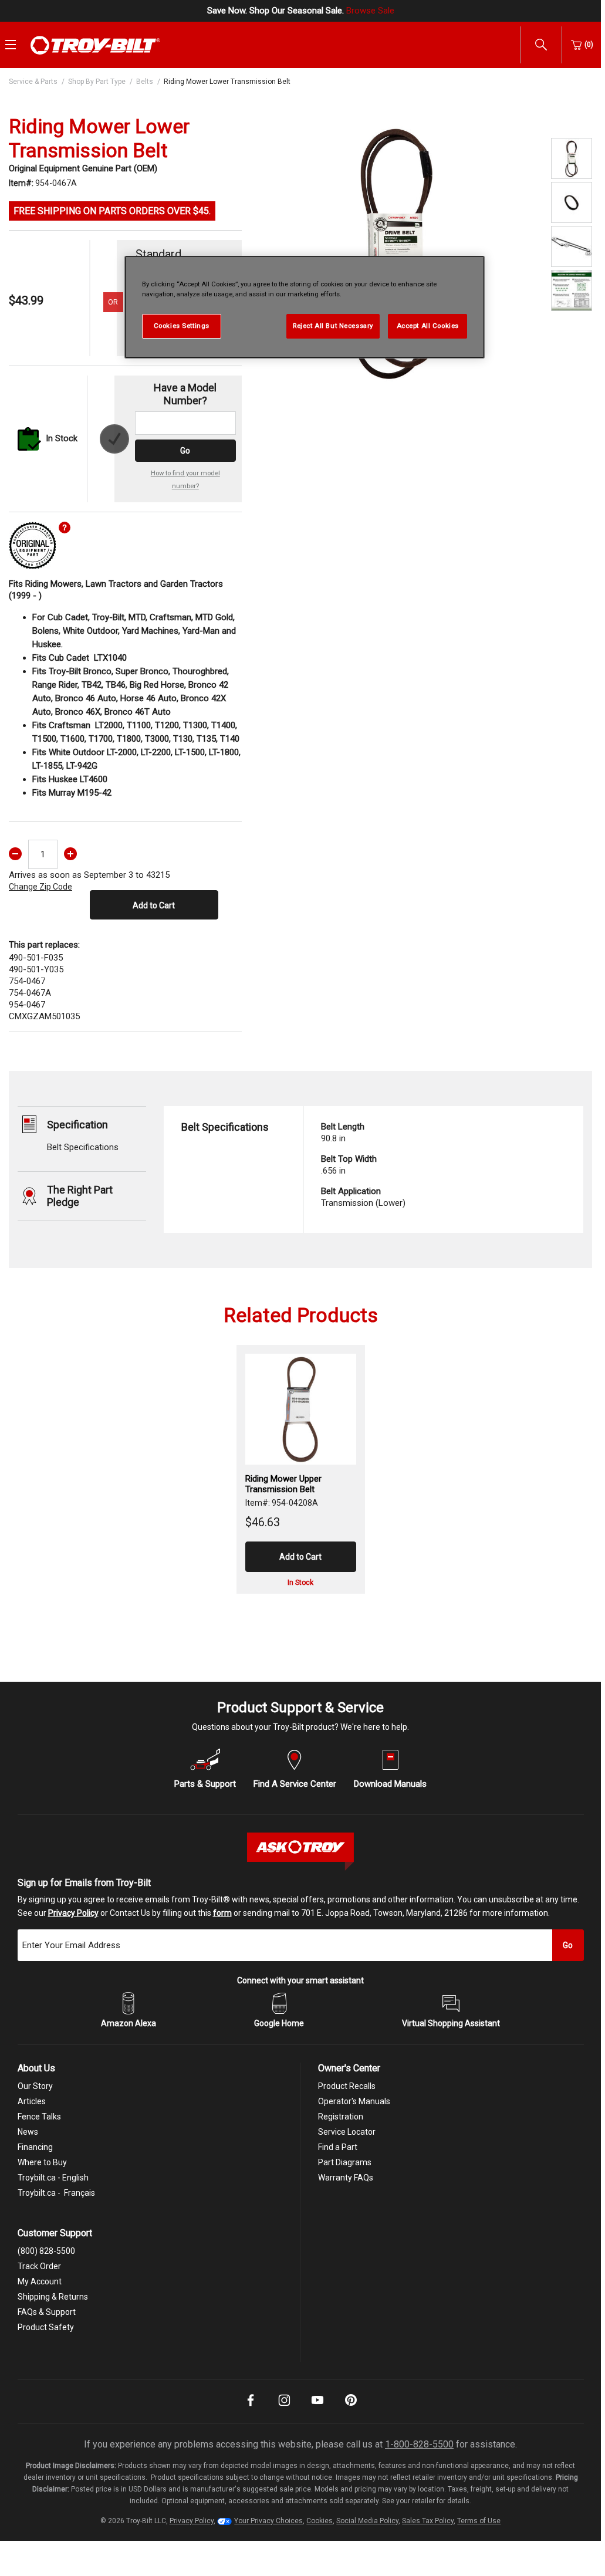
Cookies (320, 2521)
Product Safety (46, 2327)
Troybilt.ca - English (53, 2178)
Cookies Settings (182, 326)
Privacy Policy (73, 1913)
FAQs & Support (47, 2312)
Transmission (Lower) (363, 1197)
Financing (35, 2147)
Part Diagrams (345, 2162)
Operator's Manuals (354, 2101)
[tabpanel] (397, 252)
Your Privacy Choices (268, 2521)
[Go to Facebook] (251, 2408)
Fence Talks (39, 2117)
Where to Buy (42, 2162)
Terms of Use (479, 2521)
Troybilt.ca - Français (56, 2193)
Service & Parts (33, 82)
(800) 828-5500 (46, 2251)
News (28, 2132)
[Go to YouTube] (317, 2408)
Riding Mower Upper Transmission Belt (283, 1484)
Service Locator (347, 2132)
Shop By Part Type (97, 82)
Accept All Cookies (428, 326)
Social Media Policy (367, 2521)
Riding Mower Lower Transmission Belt (227, 82)
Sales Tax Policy (428, 2521)
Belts (145, 82)
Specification (77, 1125)
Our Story (35, 2086)
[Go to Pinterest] (351, 2408)
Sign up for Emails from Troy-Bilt (84, 1883)
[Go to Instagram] (284, 2408)
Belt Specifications (83, 1147)
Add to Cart (154, 905)
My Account (40, 2281)
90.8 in (343, 1133)
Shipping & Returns (53, 2297)
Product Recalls (347, 2086)
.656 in (349, 1165)
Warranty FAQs (346, 2178)
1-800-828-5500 (419, 2444)
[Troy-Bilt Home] (95, 45)
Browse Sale (370, 11)
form (222, 1913)
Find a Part (338, 2147)
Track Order (39, 2266)
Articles (32, 2101)
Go (185, 451)
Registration (341, 2117)
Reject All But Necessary (333, 326)
